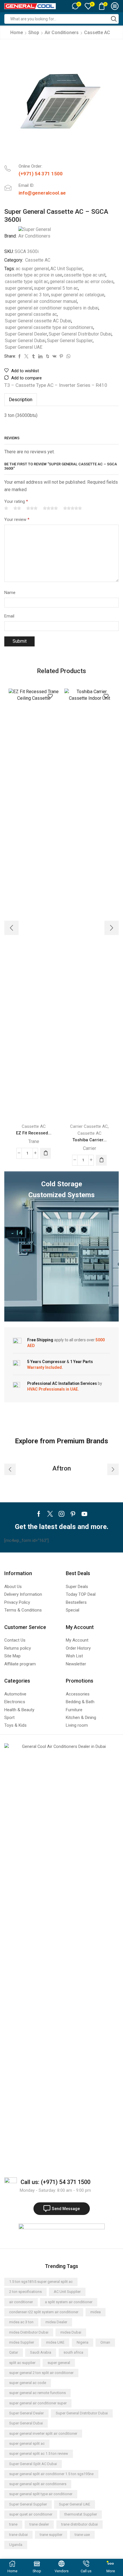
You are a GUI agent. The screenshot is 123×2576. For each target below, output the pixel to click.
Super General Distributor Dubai (80, 334)
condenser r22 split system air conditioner (44, 2312)
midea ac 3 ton (21, 2322)
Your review (17, 519)
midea (96, 2312)
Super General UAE (24, 347)
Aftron (62, 1468)
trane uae (82, 2535)
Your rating (16, 501)
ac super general (32, 269)
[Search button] (114, 19)
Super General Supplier (70, 341)
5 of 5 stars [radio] (73, 508)
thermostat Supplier (81, 2514)
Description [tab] (21, 400)
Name (10, 593)
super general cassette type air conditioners (49, 327)
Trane (34, 1141)
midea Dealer (56, 2322)
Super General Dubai (25, 341)
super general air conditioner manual (41, 301)
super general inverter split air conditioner (43, 2433)
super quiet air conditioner (31, 2514)
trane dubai (18, 2535)
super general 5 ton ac (56, 288)
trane (13, 2524)
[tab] (21, 400)
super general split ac (27, 2443)
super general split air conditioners (38, 2484)
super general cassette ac (31, 314)
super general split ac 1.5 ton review (39, 2454)
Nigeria (83, 2342)
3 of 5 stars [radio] (32, 508)
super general (19, 288)
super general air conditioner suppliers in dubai (52, 308)
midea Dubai (71, 2332)
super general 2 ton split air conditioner (41, 2373)
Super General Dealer (26, 334)
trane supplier (51, 2535)
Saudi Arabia (41, 2352)
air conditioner (21, 2302)
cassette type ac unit (85, 275)
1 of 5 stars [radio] (6, 508)
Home (17, 33)
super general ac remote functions (37, 2393)
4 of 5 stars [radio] (50, 508)
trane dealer (39, 2524)
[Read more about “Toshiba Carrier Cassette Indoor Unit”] (101, 1160)
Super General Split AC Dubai (33, 2464)
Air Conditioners (62, 33)
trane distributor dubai (80, 2524)
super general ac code (28, 2383)
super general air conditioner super (38, 2403)
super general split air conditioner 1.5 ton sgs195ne (51, 2474)
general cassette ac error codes (82, 282)
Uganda (16, 2545)
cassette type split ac (27, 282)
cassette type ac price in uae (34, 275)
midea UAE (55, 2342)
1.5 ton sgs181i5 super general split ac (41, 2282)
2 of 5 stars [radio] (17, 508)
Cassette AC (97, 33)
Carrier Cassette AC (89, 1126)
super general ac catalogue (78, 295)
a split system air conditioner (69, 2302)
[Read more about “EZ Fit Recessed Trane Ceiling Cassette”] (45, 1153)
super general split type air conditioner (41, 2494)
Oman (105, 2342)
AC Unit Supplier (67, 269)
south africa (73, 2352)
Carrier (90, 1148)
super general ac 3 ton (27, 295)
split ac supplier (22, 2363)
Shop (34, 33)
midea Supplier (22, 2342)
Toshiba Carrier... (90, 1140)
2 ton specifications (25, 2292)
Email (9, 616)
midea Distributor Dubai (29, 2332)
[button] (11, 928)
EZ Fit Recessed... (34, 1133)
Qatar (14, 2352)
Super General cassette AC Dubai (38, 321)
